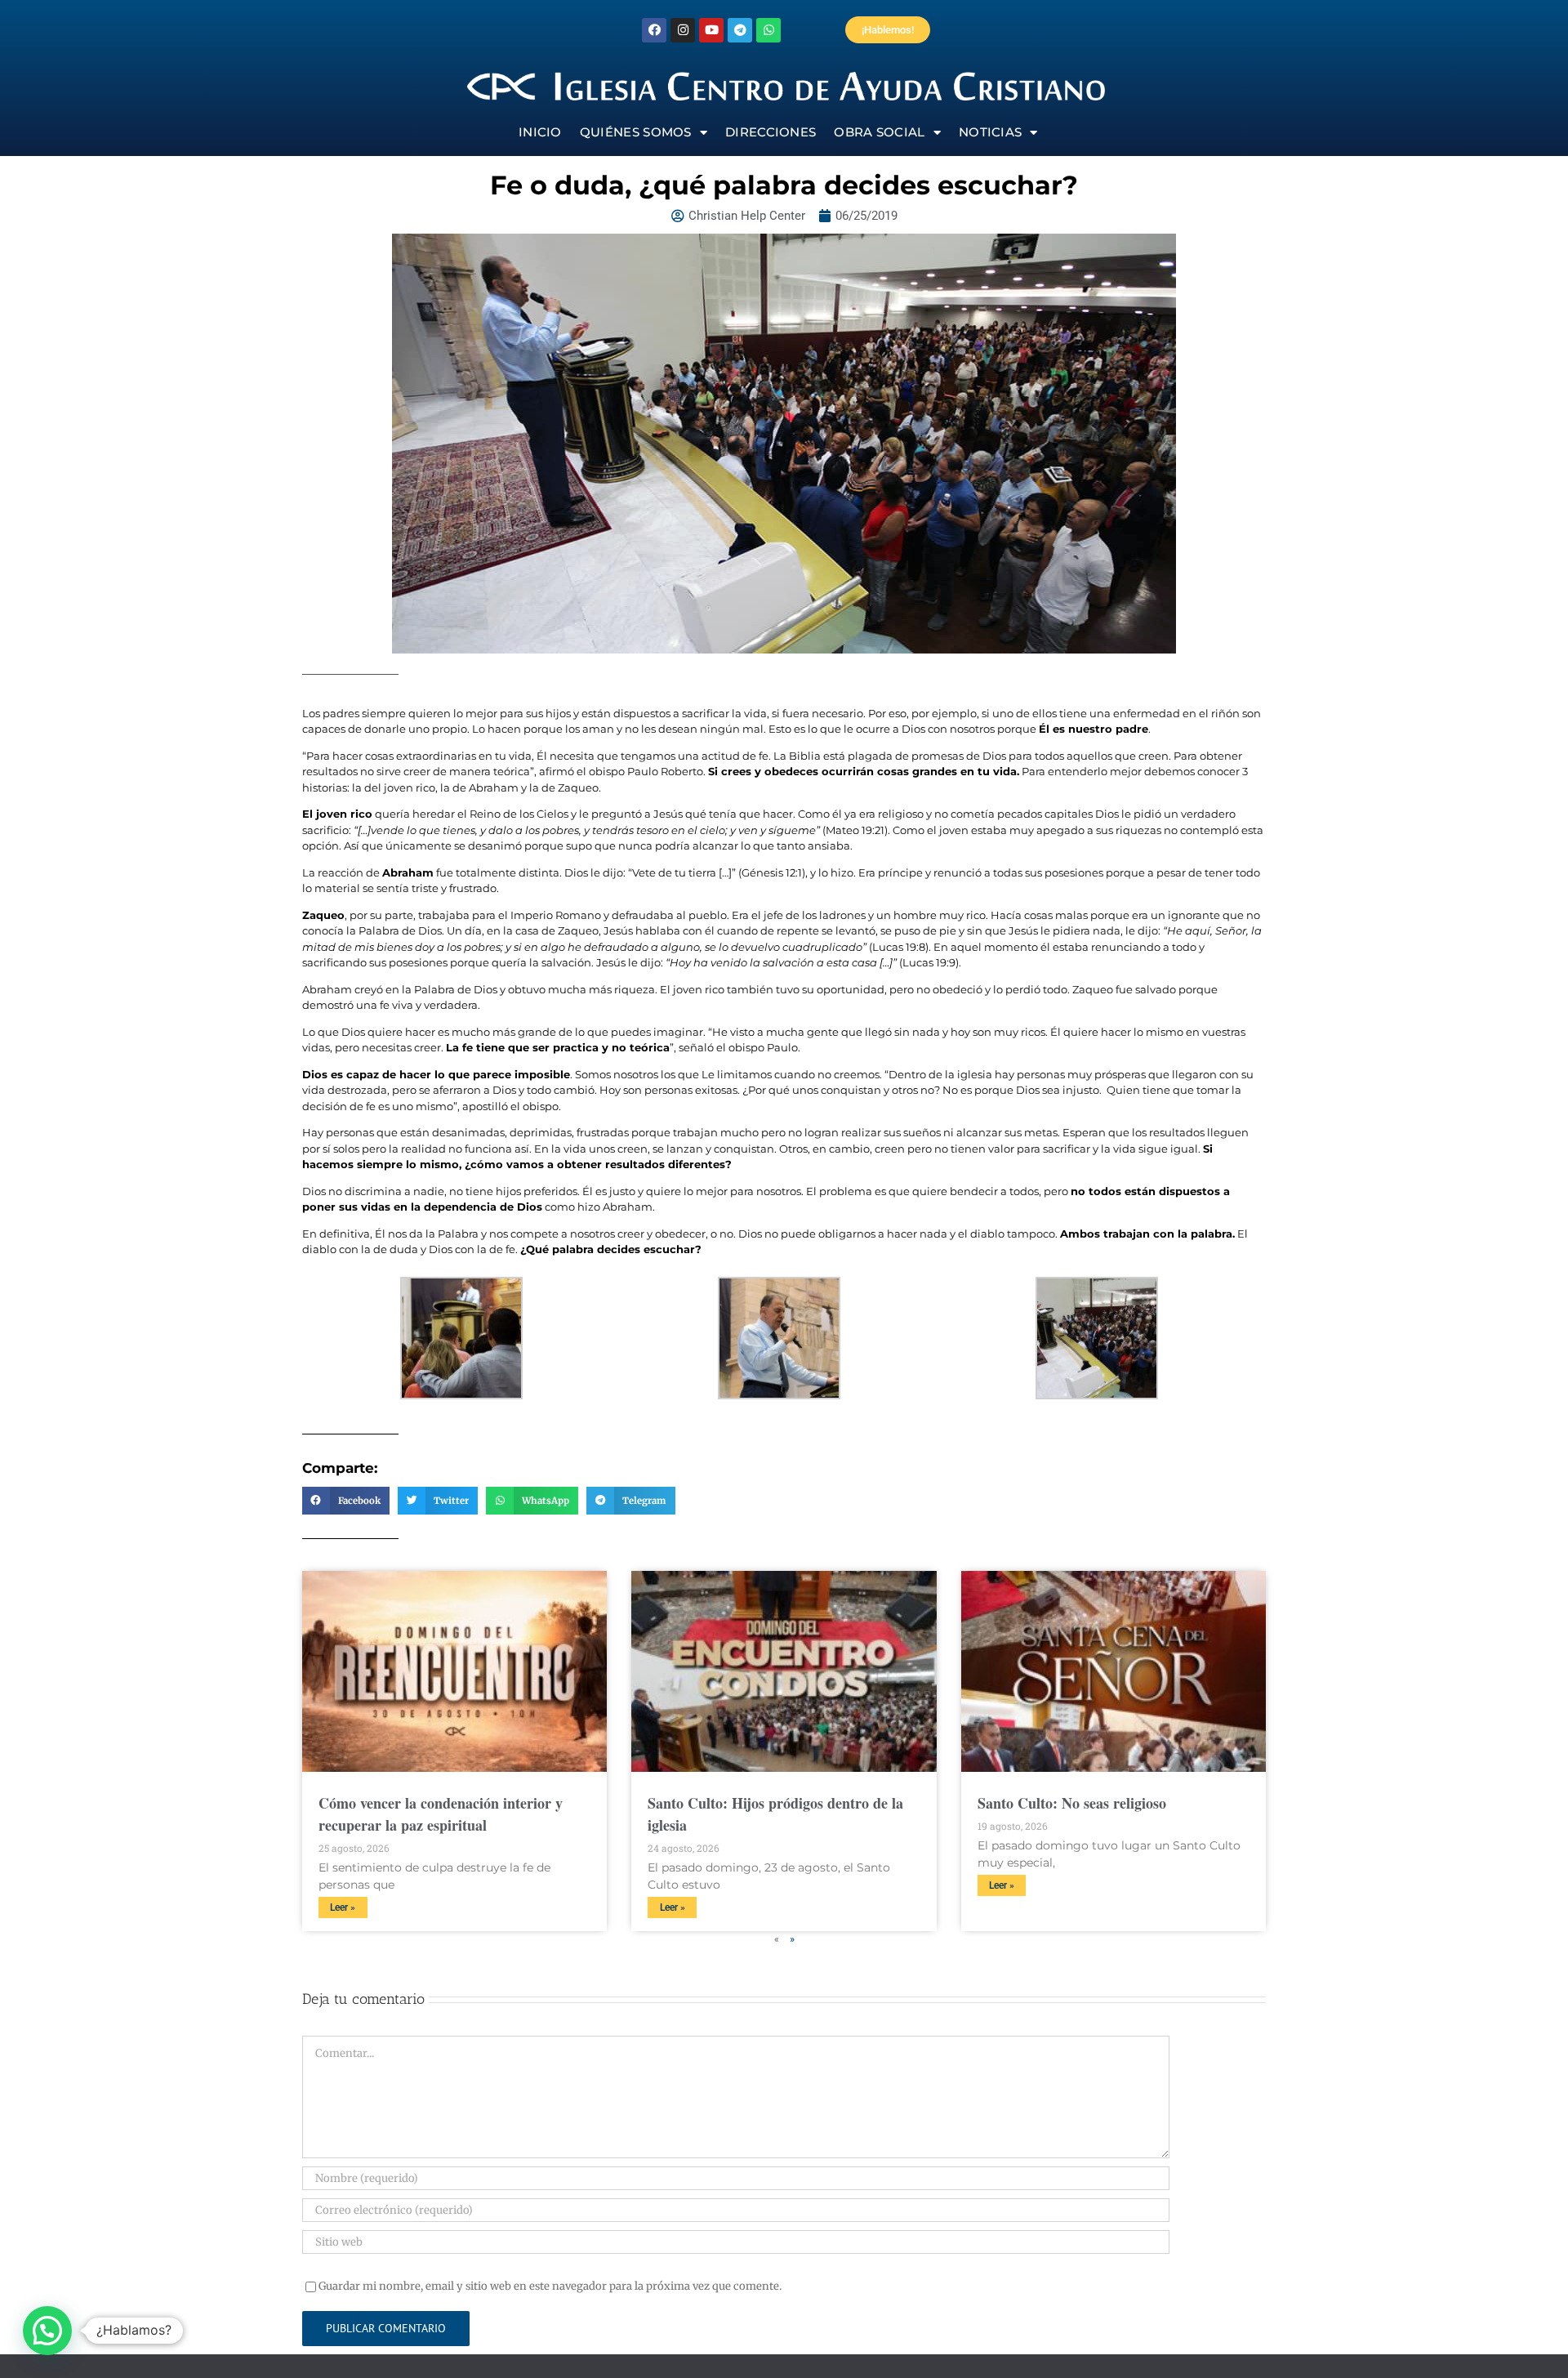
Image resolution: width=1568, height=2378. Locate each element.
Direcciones (771, 132)
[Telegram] (740, 30)
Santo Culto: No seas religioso (1072, 1803)
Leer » (343, 1907)
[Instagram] (683, 30)
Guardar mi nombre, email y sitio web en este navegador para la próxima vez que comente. (550, 2286)
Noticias (990, 132)
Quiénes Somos (636, 132)
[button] (346, 1501)
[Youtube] (711, 30)
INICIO (540, 132)
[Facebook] (654, 30)
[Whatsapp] (768, 30)
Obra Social (879, 132)
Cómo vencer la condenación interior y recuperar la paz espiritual (441, 1814)
